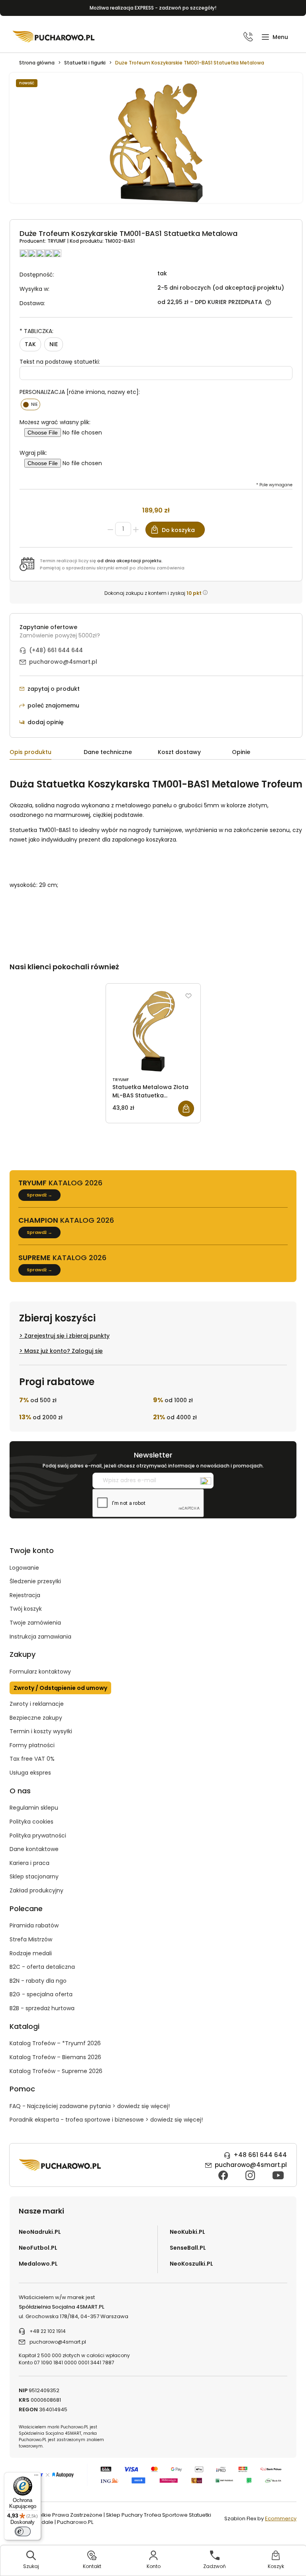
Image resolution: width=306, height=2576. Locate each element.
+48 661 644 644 (260, 2155)
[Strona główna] (54, 37)
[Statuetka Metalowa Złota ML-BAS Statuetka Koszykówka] (153, 1031)
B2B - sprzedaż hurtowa (42, 2008)
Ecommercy (281, 2519)
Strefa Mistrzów (31, 1939)
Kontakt (92, 2566)
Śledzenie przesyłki (35, 1581)
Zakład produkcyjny (36, 1890)
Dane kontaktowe (34, 1849)
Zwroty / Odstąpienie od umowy (60, 1688)
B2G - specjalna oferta (41, 1994)
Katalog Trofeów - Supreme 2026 (56, 2071)
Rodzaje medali (31, 1953)
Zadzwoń (215, 2566)
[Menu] (36, 2477)
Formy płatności (32, 1745)
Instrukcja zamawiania (40, 1637)
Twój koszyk (26, 1609)
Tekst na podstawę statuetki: (60, 362)
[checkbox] (30, 404)
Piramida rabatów (34, 1925)
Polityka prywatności (38, 1836)
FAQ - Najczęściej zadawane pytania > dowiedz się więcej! (90, 2106)
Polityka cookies (31, 1822)
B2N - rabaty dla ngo (38, 1981)
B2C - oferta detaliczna (42, 1967)
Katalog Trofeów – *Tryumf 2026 (55, 2043)
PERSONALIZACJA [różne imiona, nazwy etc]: (80, 392)
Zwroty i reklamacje (37, 1704)
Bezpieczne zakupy (36, 1718)
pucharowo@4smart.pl (63, 662)
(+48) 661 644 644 (56, 650)
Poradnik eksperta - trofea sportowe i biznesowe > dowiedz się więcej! (106, 2120)
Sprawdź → (39, 1195)
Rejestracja (25, 1595)
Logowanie (24, 1568)
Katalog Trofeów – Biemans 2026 (55, 2057)
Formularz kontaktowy (40, 1672)
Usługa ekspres (30, 1773)
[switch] (23, 2531)
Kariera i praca (29, 1863)
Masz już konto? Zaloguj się (64, 1351)
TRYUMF (57, 241)
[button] (275, 37)
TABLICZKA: (36, 331)
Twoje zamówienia (35, 1623)
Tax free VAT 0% (32, 1759)
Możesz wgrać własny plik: (55, 422)
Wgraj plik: (33, 453)
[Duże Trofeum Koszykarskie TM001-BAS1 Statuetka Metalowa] (156, 142)
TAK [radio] (30, 344)
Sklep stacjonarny (34, 1876)
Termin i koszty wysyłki (41, 1731)
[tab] (47, 753)
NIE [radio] (54, 344)
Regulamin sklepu (34, 1808)
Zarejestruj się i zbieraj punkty (67, 1336)
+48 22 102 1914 (48, 2331)
